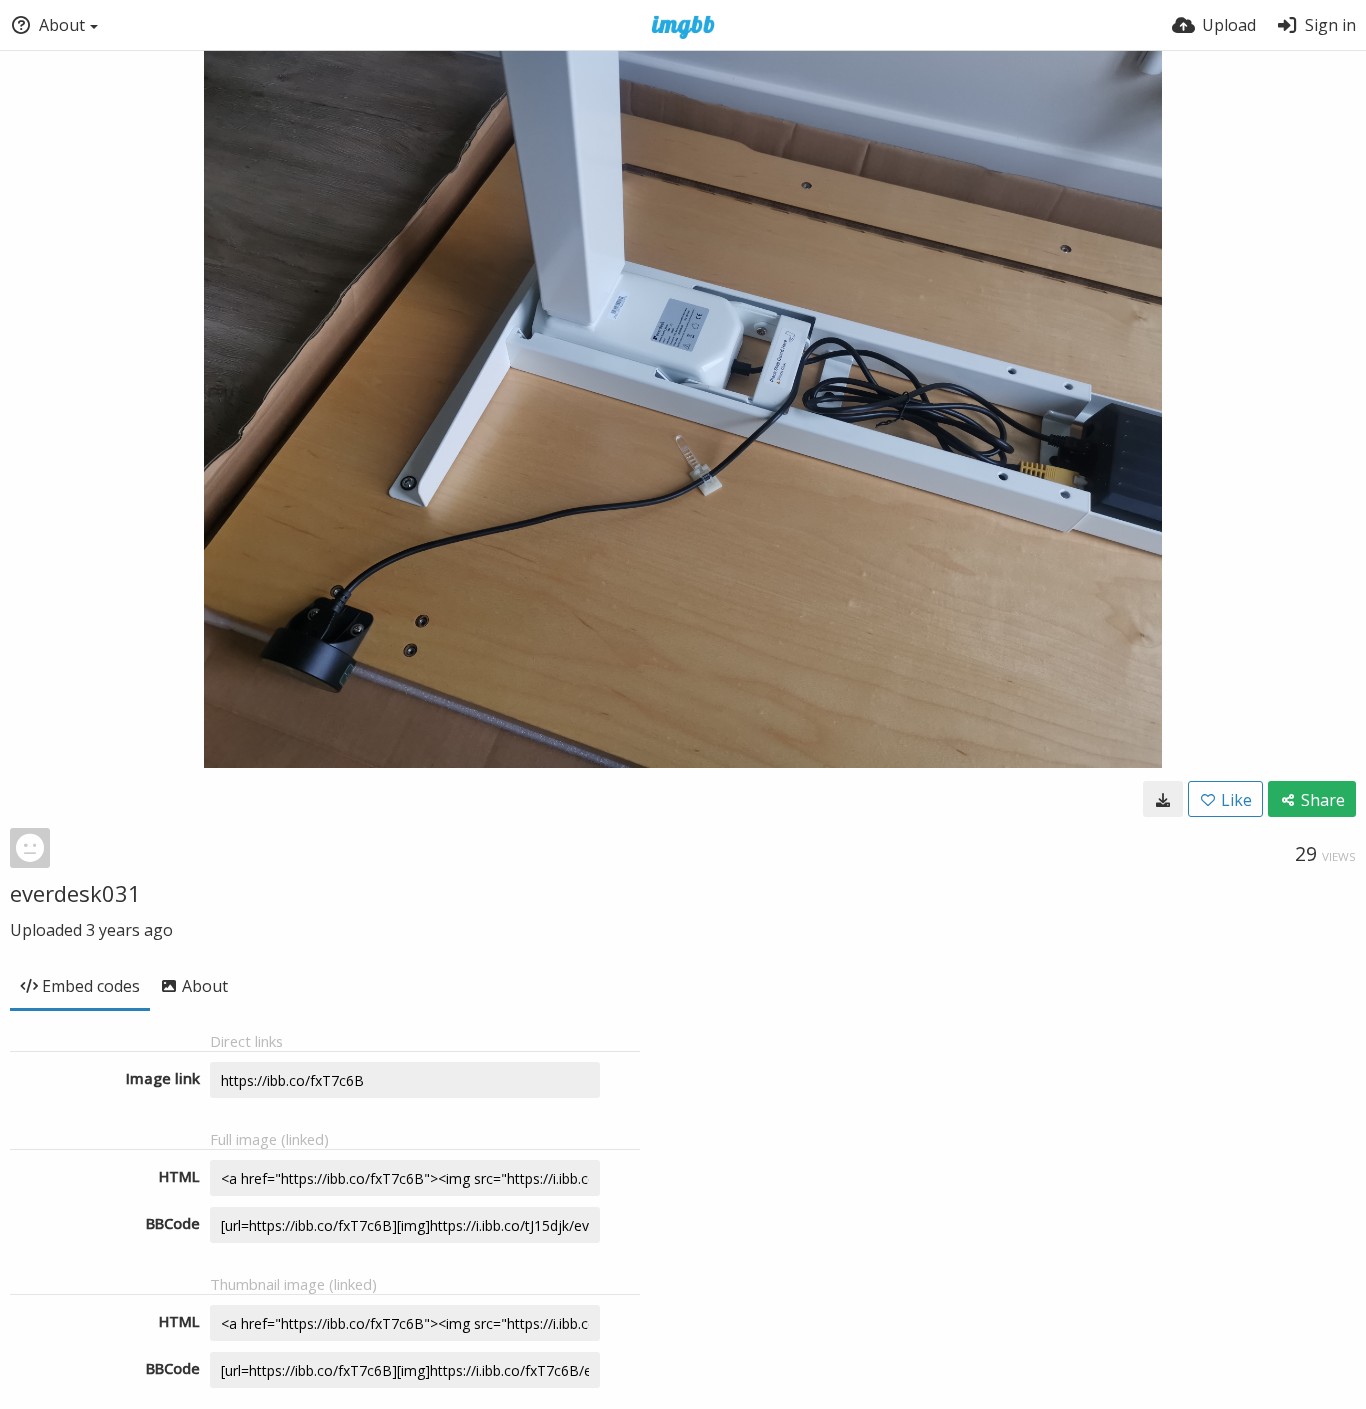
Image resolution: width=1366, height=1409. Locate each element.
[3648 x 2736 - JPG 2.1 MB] (1163, 799)
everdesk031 (75, 893)
